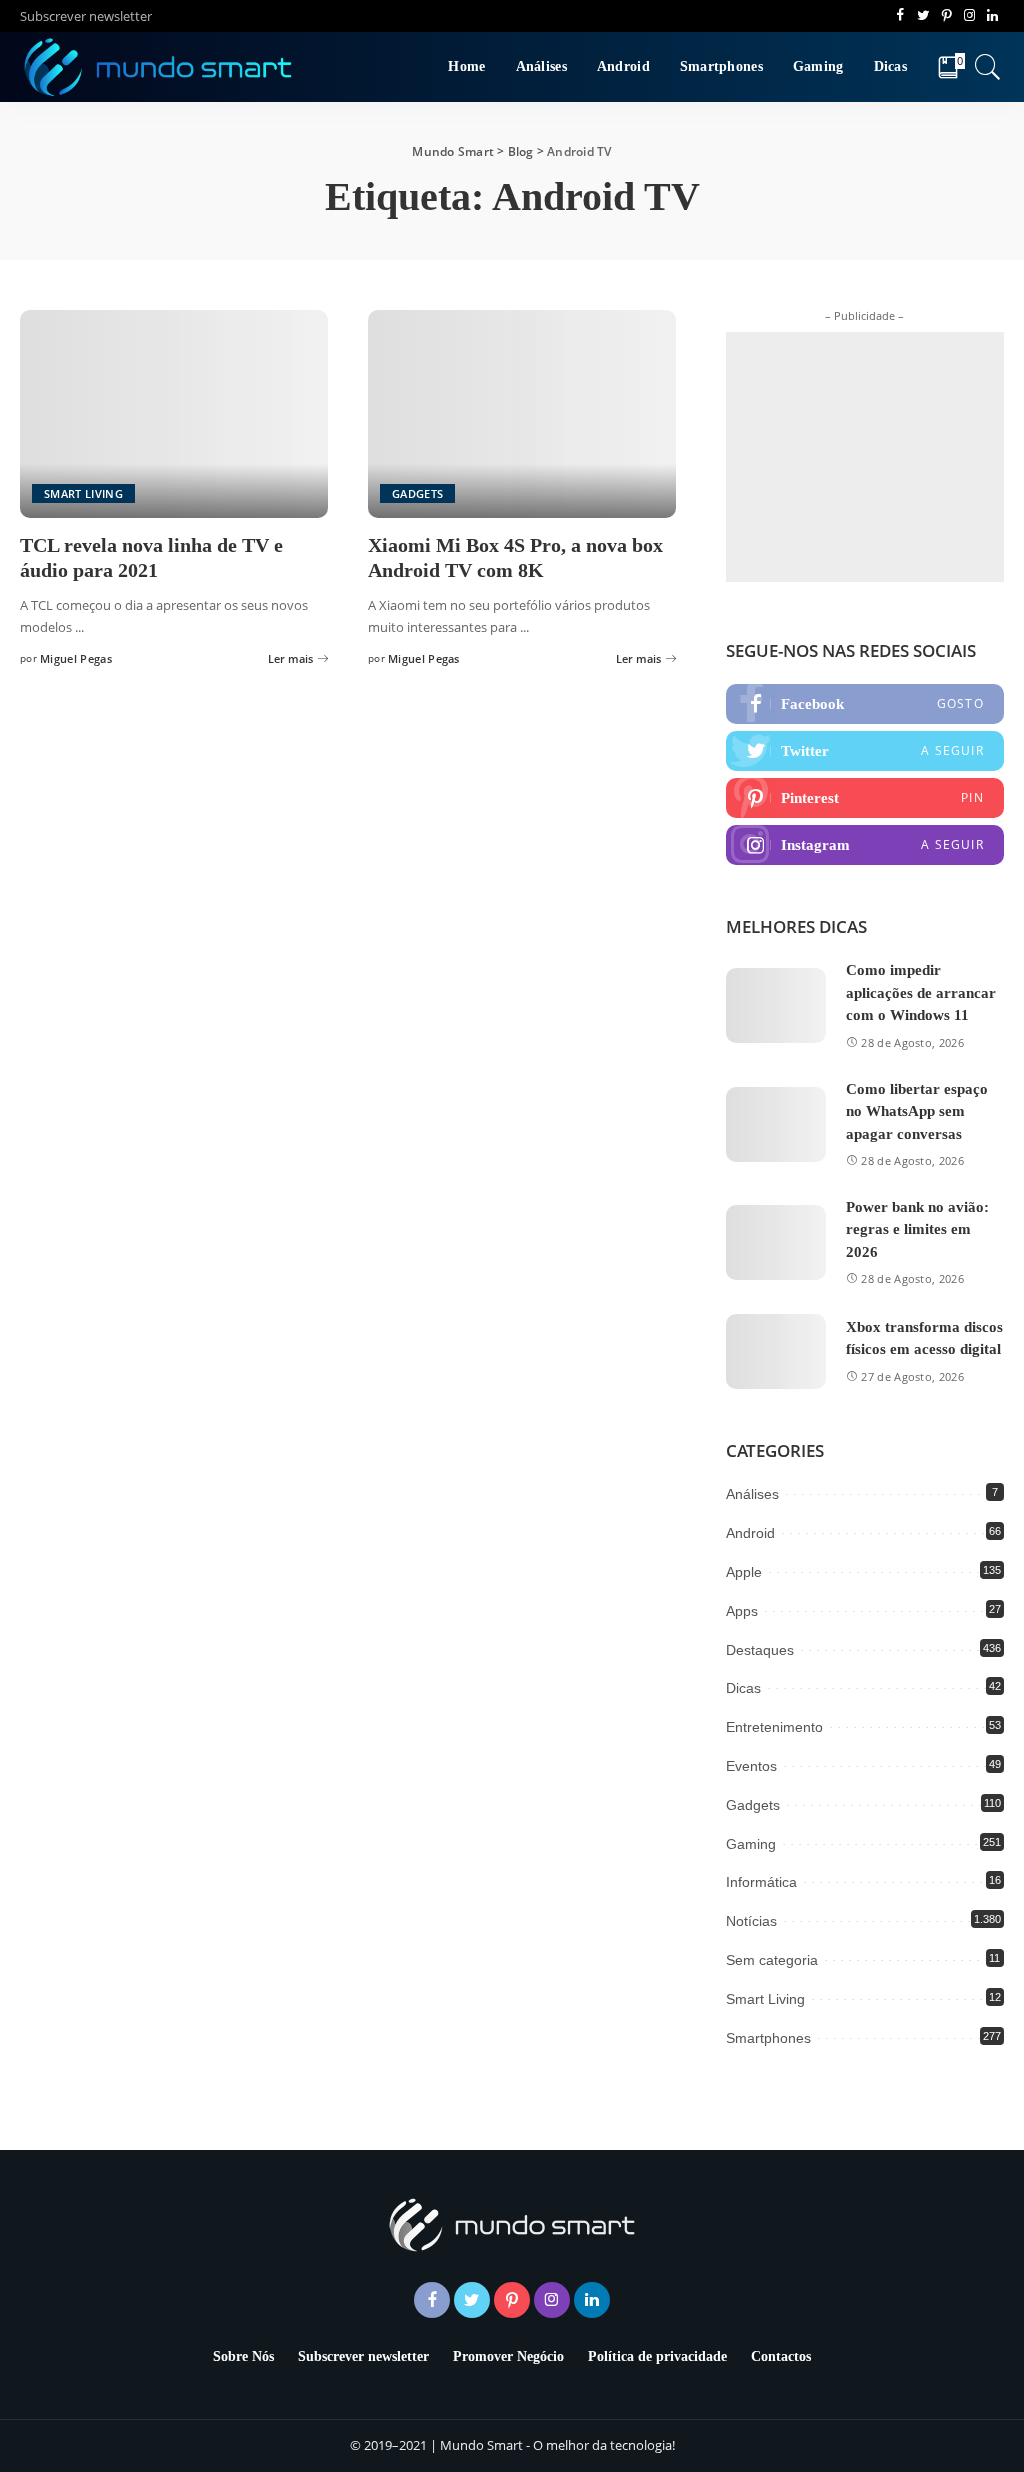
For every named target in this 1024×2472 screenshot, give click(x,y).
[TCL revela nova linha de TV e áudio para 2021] (174, 414)
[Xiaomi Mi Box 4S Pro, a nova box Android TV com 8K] (522, 414)
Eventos (751, 1766)
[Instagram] (865, 845)
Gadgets (417, 493)
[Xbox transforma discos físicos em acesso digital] (776, 1351)
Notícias (751, 1921)
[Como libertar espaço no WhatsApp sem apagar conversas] (776, 1124)
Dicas (743, 1688)
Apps (742, 1611)
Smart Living (83, 493)
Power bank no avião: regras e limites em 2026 (917, 1229)
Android (750, 1533)
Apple (744, 1572)
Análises (752, 1494)
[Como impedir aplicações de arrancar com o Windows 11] (776, 1005)
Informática (761, 1882)
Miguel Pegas (76, 658)
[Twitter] (865, 751)
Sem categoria (772, 1960)
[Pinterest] (865, 798)
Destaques (760, 1650)
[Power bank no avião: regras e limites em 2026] (776, 1242)
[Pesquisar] (988, 67)
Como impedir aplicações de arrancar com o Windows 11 (921, 992)
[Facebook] (865, 704)
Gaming (751, 1844)
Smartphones (768, 2038)
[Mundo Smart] (159, 67)
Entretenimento (774, 1727)
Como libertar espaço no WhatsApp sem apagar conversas (917, 1111)
